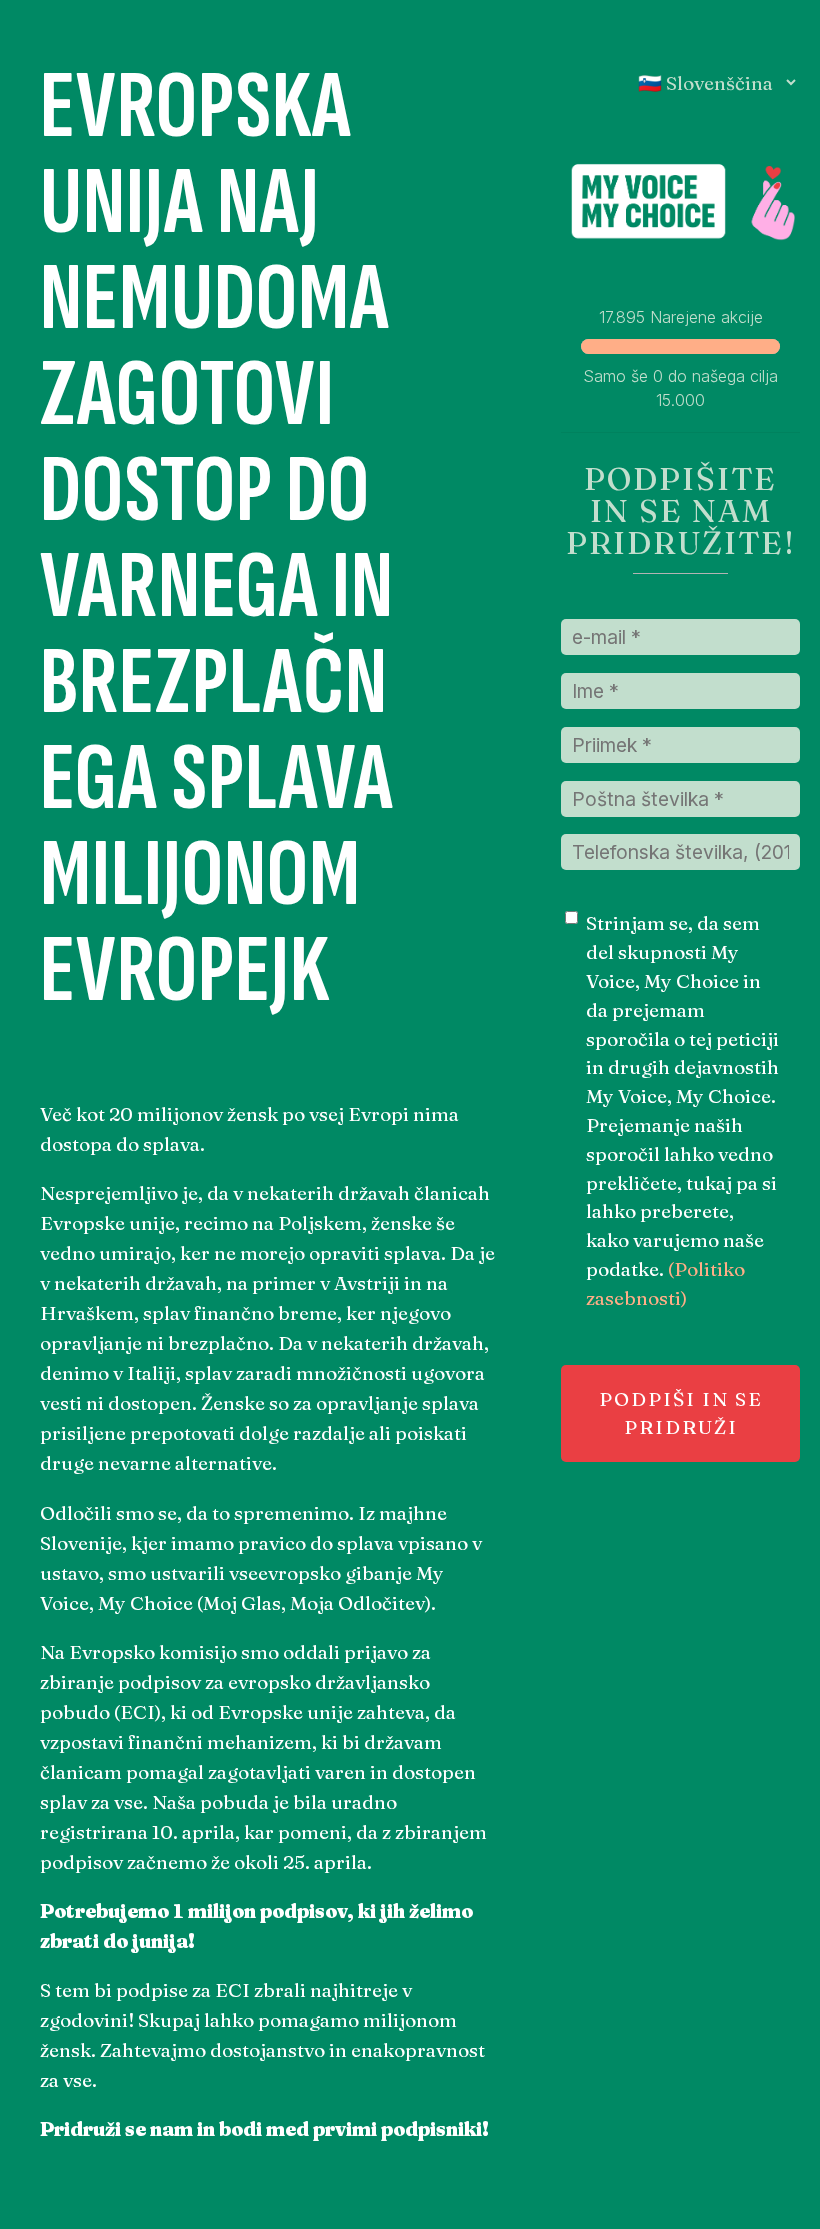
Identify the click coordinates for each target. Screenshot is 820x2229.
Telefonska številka (645, 844)
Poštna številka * (634, 791)
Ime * (589, 683)
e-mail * (600, 629)
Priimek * (605, 737)
